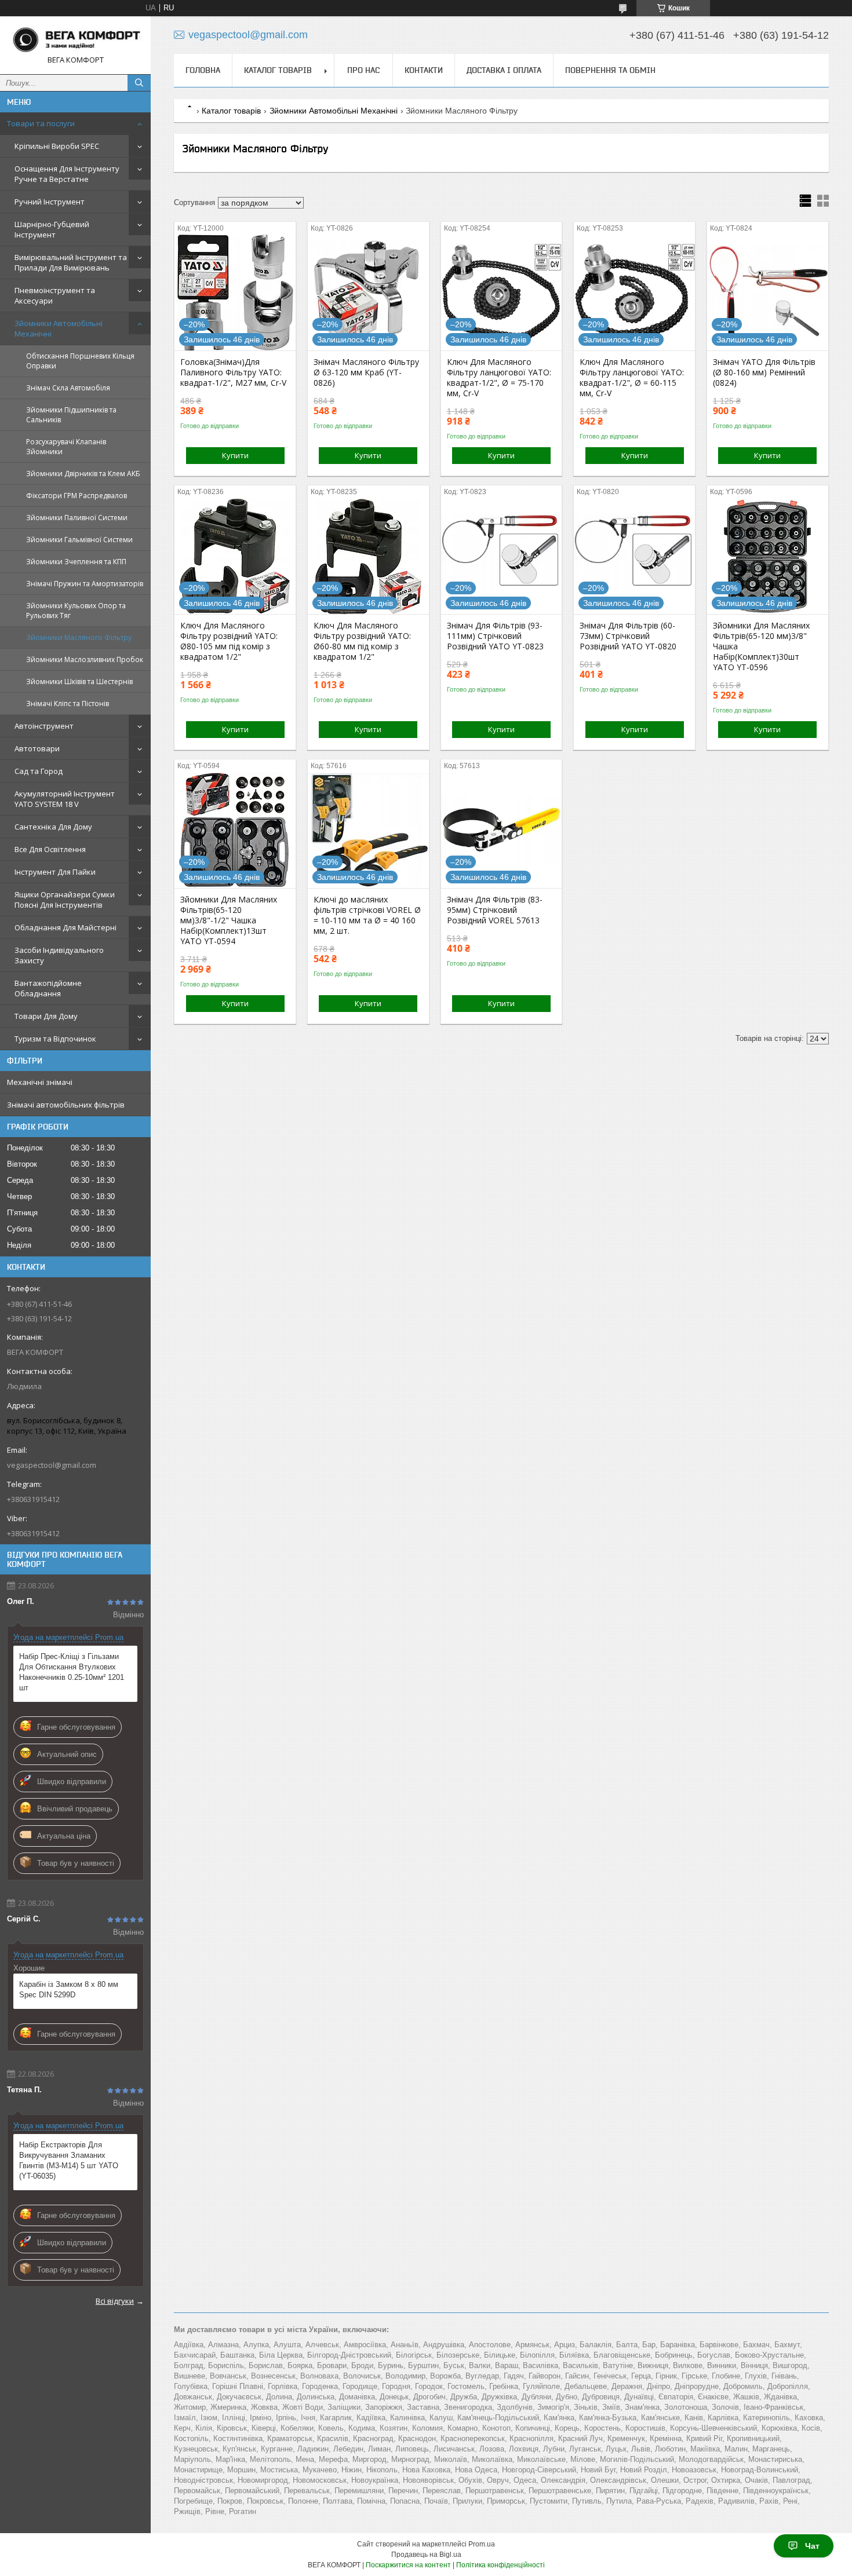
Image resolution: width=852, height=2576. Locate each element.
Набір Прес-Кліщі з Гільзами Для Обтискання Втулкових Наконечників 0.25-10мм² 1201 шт (72, 1672)
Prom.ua (482, 2544)
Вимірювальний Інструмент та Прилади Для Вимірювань (71, 262)
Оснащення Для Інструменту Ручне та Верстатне (67, 174)
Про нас (363, 70)
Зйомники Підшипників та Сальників (71, 415)
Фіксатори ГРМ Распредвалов (77, 496)
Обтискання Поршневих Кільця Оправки (80, 361)
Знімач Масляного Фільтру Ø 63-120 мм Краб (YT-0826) (366, 372)
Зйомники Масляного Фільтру (79, 637)
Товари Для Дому (46, 1016)
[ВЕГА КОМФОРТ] (75, 40)
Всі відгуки (115, 2301)
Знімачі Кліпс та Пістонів (68, 704)
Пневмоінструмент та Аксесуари (55, 295)
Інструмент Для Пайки (55, 872)
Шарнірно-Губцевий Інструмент (52, 229)
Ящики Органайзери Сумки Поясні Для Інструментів (65, 900)
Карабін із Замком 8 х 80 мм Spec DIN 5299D (69, 1989)
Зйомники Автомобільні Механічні (59, 328)
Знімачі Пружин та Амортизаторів (85, 584)
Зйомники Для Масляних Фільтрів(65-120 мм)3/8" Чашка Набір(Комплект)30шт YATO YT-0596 (761, 646)
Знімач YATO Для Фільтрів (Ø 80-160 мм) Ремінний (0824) (764, 372)
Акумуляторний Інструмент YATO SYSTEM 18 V (65, 799)
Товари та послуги (41, 123)
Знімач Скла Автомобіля (68, 388)
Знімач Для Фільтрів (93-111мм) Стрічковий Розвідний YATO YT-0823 (495, 636)
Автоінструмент (44, 726)
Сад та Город (39, 771)
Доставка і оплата (504, 70)
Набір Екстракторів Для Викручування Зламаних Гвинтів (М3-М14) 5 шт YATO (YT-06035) (69, 2160)
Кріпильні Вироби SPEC (57, 146)
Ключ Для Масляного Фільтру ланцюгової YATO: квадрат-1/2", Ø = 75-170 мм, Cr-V (499, 378)
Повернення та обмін (610, 70)
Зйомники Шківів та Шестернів (79, 682)
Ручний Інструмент (50, 202)
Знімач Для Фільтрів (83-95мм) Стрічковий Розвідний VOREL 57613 (495, 910)
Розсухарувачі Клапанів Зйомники (66, 447)
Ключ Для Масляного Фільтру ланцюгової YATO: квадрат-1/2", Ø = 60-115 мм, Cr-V (632, 378)
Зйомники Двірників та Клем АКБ (83, 474)
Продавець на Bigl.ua (426, 2555)
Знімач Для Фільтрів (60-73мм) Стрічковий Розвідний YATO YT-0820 (628, 636)
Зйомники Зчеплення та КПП (76, 562)
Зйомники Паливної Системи (77, 518)
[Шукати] (139, 83)
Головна (203, 70)
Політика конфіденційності (500, 2565)
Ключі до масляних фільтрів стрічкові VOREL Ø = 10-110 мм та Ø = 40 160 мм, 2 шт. (367, 915)
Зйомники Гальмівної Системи (79, 540)
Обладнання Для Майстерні (65, 927)
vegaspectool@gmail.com (52, 1465)
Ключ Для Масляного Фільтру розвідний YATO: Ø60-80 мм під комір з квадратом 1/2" (362, 641)
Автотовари (37, 748)
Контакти (424, 70)
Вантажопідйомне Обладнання (48, 988)
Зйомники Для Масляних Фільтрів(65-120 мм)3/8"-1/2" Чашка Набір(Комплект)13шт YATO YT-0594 (229, 920)
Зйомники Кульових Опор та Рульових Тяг (76, 611)
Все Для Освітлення (50, 849)
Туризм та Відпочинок (55, 1039)
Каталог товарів (278, 70)
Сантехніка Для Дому (53, 827)
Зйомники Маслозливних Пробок (85, 659)
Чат (812, 2546)
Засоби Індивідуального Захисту (59, 955)
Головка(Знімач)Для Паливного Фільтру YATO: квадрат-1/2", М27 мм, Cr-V (233, 372)
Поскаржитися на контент (408, 2565)
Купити (235, 455)
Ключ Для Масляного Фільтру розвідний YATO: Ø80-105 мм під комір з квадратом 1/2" (229, 641)
